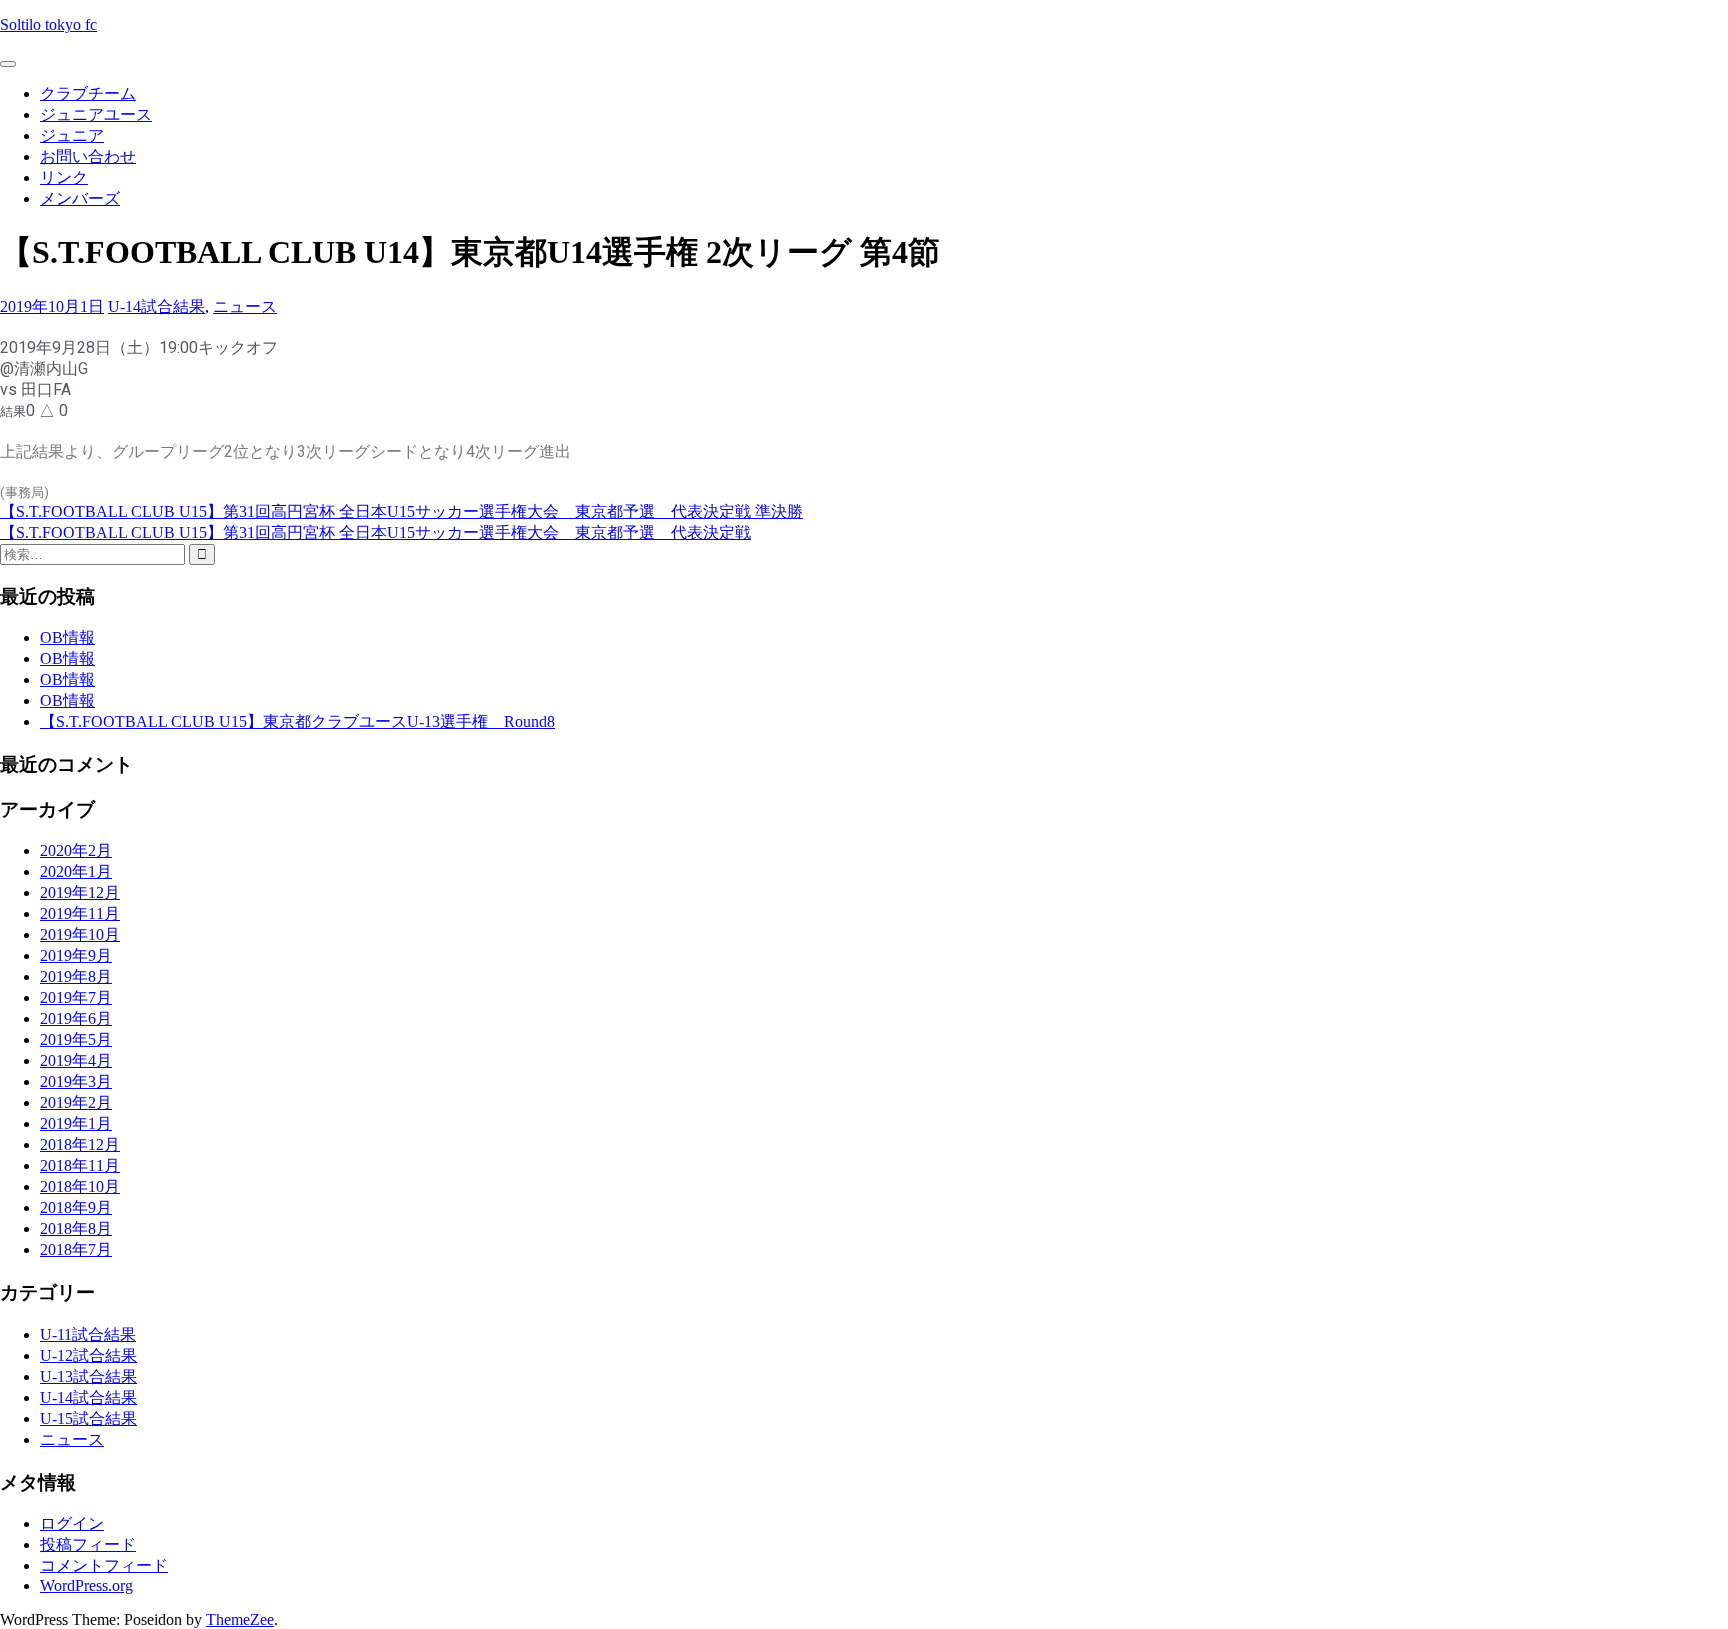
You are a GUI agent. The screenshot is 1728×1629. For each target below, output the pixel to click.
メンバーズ (80, 198)
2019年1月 (76, 1123)
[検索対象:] (94, 553)
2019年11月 (80, 913)
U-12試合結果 (88, 1355)
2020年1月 (76, 871)
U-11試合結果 (88, 1334)
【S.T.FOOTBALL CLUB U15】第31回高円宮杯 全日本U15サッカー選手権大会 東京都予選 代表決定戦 (375, 532)
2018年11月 (80, 1165)
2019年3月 (76, 1081)
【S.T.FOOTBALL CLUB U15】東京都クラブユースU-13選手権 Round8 (297, 721)
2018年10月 (80, 1186)
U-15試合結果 (88, 1418)
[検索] (202, 554)
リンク (64, 177)
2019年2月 (76, 1102)
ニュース (245, 306)
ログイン (72, 1523)
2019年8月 (76, 976)
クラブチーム (88, 93)
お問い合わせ (88, 156)
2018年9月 (76, 1207)
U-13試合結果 (88, 1376)
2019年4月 (76, 1060)
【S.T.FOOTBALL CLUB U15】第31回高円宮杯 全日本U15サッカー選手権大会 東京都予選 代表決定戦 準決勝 (401, 511)
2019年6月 (76, 1018)
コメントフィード (104, 1565)
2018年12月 (80, 1144)
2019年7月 (76, 997)
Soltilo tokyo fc (48, 24)
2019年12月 (80, 892)
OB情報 (67, 637)
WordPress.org (86, 1585)
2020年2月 (76, 850)
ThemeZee (240, 1619)
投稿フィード (88, 1544)
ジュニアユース (96, 114)
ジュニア (72, 135)
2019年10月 (80, 934)
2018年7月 (76, 1249)
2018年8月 (76, 1228)
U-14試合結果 (156, 306)
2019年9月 (76, 955)
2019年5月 (76, 1039)
